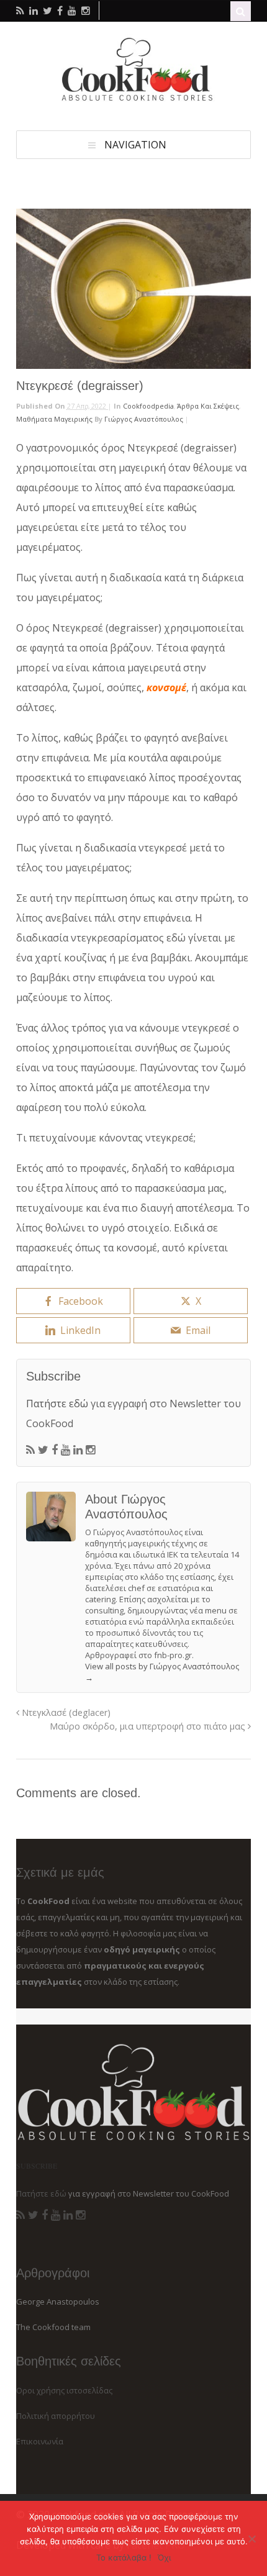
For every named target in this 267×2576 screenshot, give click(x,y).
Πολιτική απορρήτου (56, 2416)
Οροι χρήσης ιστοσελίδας (64, 2390)
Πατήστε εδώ (57, 1404)
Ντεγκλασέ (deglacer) (65, 1712)
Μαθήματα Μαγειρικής (54, 419)
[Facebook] (55, 1450)
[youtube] (72, 11)
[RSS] (30, 1450)
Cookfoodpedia (148, 406)
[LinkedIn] (78, 1450)
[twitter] (48, 11)
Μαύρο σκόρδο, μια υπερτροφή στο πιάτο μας (149, 1726)
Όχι (164, 2557)
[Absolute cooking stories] (133, 99)
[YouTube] (66, 1450)
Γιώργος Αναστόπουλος (144, 419)
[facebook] (60, 11)
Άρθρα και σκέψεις (208, 406)
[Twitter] (43, 1450)
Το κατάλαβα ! (124, 2557)
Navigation (135, 145)
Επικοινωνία (40, 2441)
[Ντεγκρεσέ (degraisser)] (133, 289)
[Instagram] (90, 1450)
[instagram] (86, 11)
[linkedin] (34, 11)
